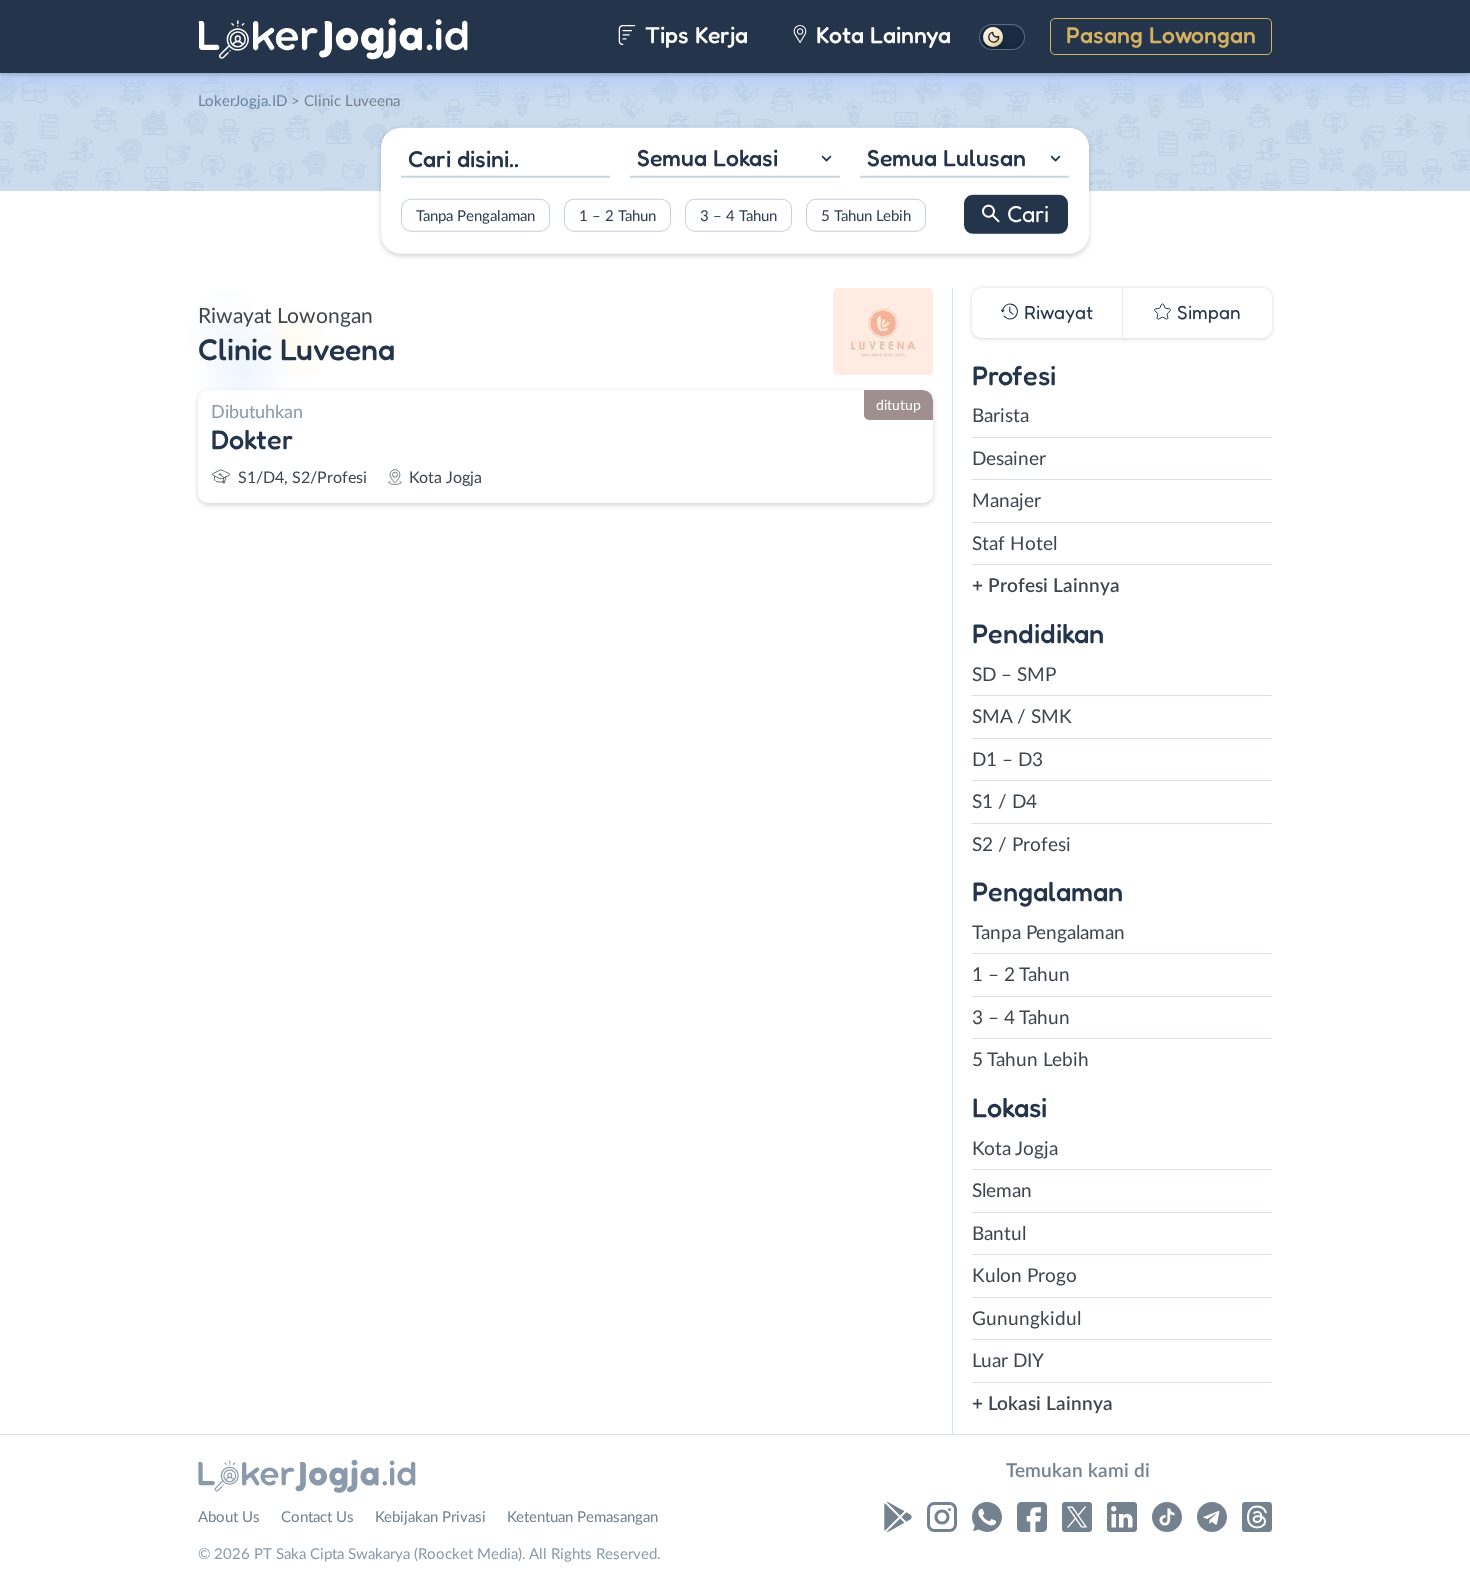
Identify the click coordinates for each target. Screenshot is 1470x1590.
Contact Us (317, 1517)
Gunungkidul (1026, 1319)
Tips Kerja (693, 34)
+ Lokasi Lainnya (1042, 1404)
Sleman (1002, 1191)
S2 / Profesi (1021, 845)
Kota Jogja (1015, 1149)
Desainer (1009, 459)
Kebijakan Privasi (430, 1517)
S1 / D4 (1004, 802)
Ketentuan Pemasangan (582, 1517)
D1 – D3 (1007, 760)
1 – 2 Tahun (617, 215)
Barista (1000, 416)
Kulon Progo (1024, 1276)
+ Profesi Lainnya (1046, 586)
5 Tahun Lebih (866, 215)
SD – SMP (1014, 675)
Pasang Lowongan (1161, 34)
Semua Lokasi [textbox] (707, 157)
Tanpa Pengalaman (475, 215)
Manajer (1006, 501)
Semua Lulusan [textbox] (946, 157)
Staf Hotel (1014, 544)
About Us (229, 1517)
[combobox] (734, 160)
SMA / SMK (1022, 717)
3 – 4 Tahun (738, 215)
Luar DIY (1008, 1361)
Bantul (999, 1234)
